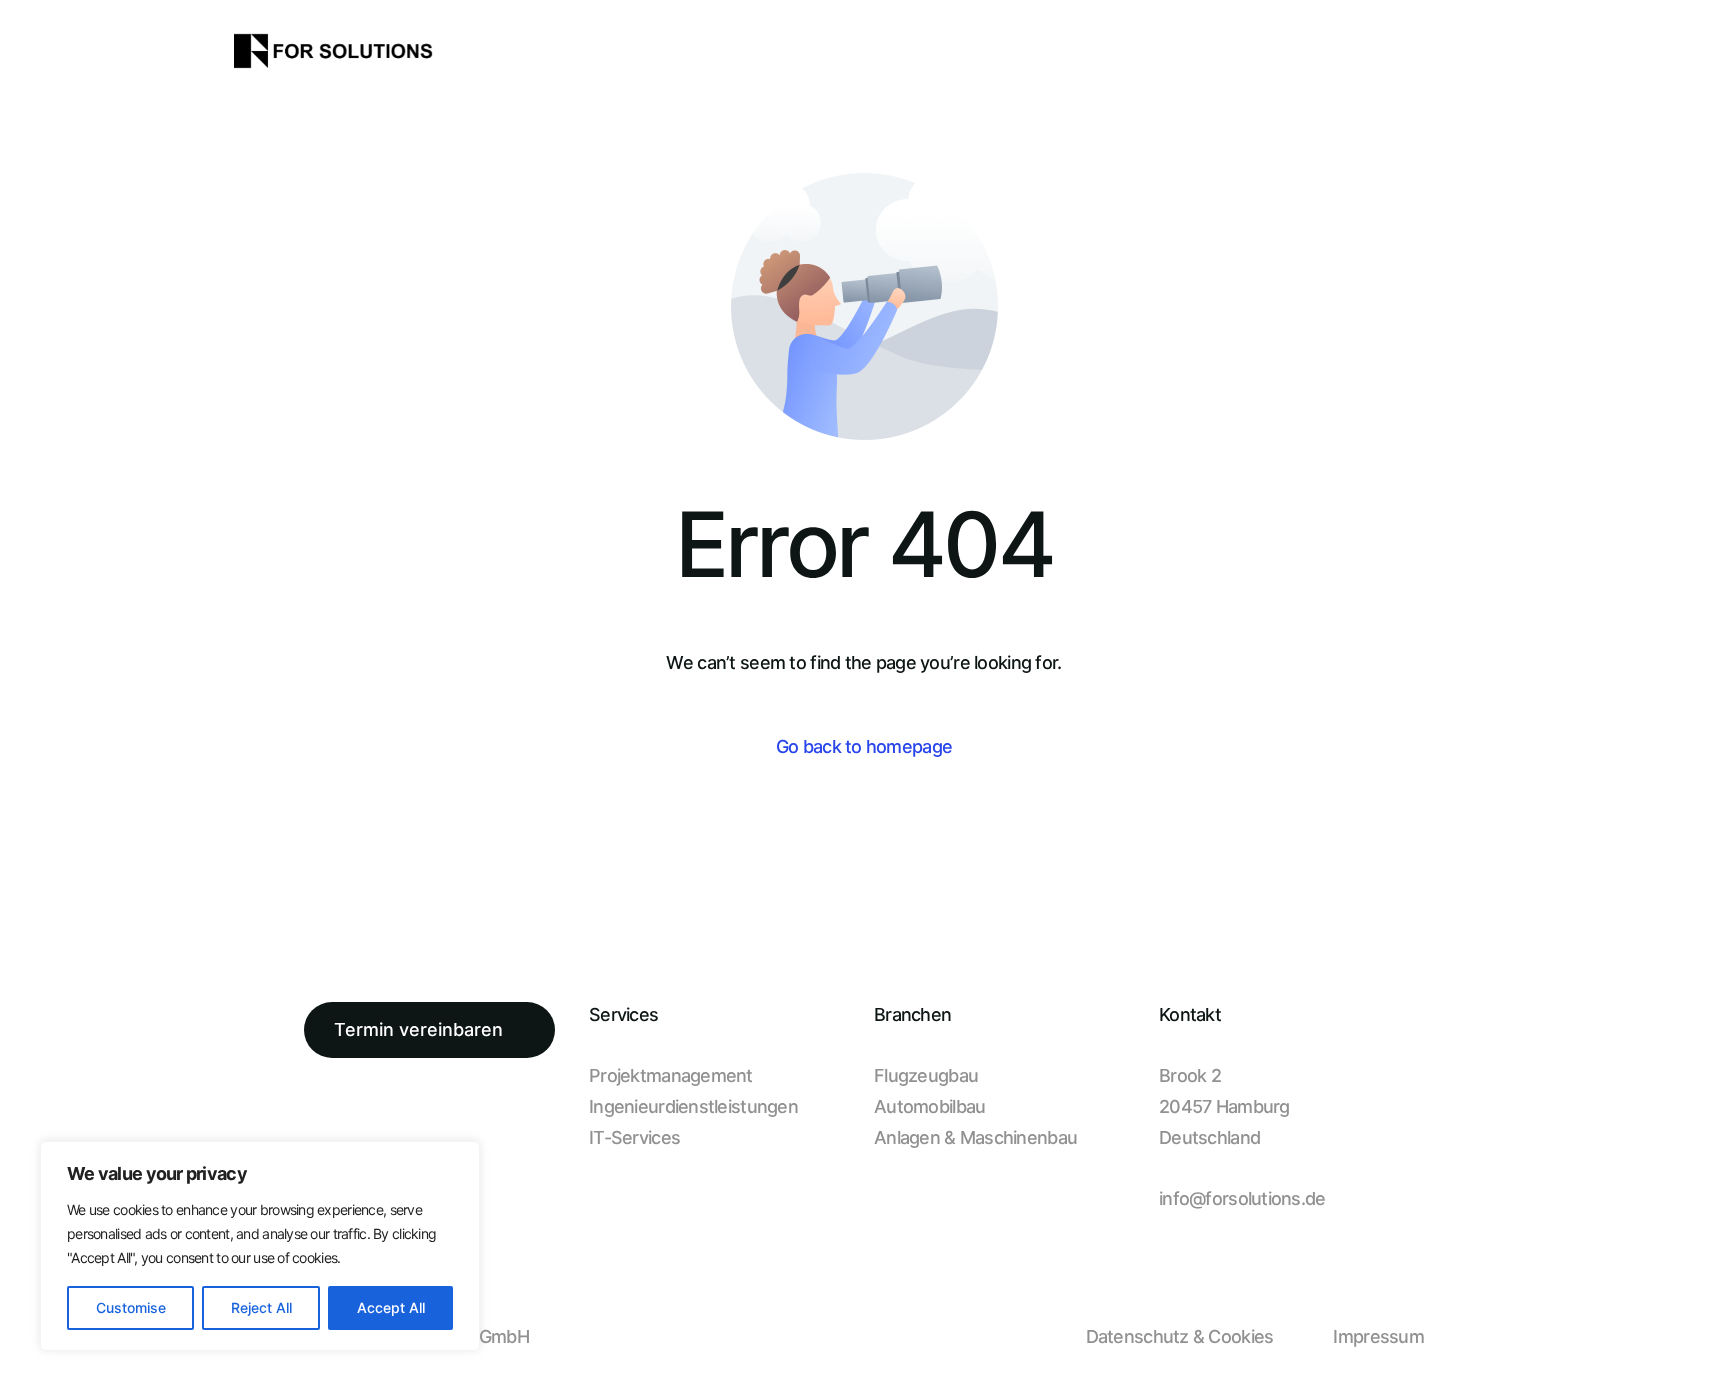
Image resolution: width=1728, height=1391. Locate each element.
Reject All (261, 1307)
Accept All (391, 1307)
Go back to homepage (864, 746)
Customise (131, 1307)
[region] (260, 1246)
